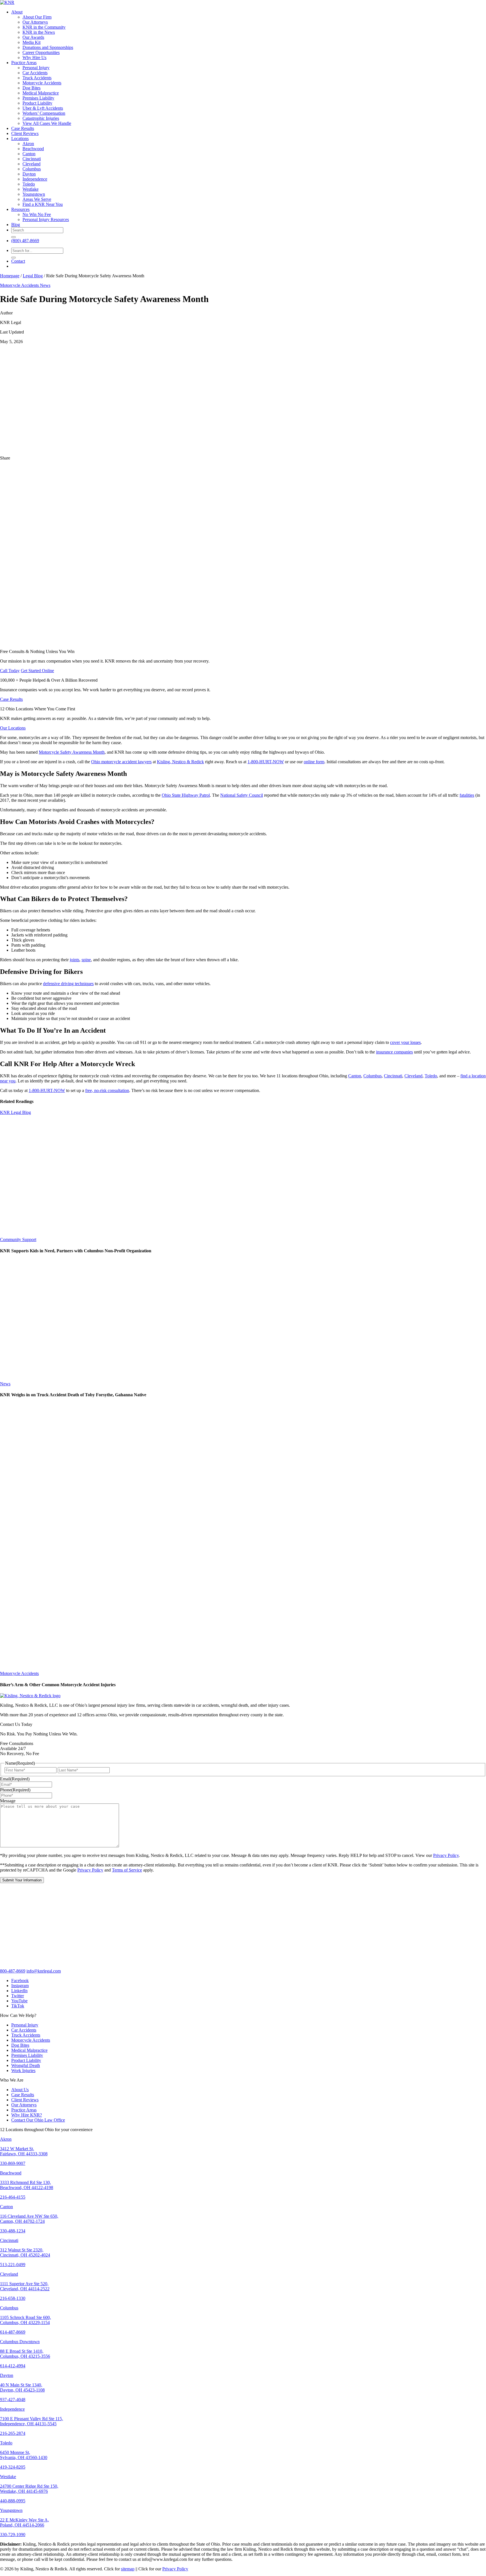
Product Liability (37, 103)
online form (314, 762)
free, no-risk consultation (107, 1090)
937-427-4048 (13, 2400)
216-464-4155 (13, 2197)
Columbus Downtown (20, 2342)
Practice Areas (24, 63)
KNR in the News (39, 32)
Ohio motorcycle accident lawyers (121, 762)
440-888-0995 (13, 2501)
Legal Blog (33, 276)
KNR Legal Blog (15, 1112)
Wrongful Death (26, 2065)
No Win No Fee (37, 214)
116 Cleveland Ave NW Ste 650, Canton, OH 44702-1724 (29, 2219)
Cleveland (31, 164)
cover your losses (405, 1042)
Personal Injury (36, 68)
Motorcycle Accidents (42, 83)
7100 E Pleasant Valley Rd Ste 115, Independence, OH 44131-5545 (31, 2421)
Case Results (23, 128)
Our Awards (33, 37)
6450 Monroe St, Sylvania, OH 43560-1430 (24, 2455)
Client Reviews (25, 133)
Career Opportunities (41, 52)
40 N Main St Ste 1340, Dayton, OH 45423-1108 (22, 2387)
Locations (20, 139)
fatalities (467, 795)
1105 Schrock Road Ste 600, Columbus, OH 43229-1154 (25, 2320)
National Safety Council (242, 795)
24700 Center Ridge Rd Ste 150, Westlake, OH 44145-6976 (29, 2489)
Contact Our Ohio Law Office (38, 2120)
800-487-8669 (13, 1971)
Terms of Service (127, 1870)
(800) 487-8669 (25, 241)
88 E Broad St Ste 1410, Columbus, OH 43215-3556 (25, 2354)
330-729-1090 (13, 2535)
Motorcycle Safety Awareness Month (72, 752)
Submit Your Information (22, 1880)
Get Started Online (37, 671)
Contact (18, 261)
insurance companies (394, 1052)
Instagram (20, 1986)
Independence (35, 179)
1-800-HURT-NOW (266, 762)
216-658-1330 (13, 2298)
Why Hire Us (34, 58)
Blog (16, 225)
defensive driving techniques (68, 984)
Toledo (29, 184)
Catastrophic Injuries (41, 118)
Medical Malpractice (41, 93)
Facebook (20, 1981)
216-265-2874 (13, 2433)
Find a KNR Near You (43, 204)
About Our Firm (37, 17)
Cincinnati (32, 159)
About (17, 12)
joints (75, 960)
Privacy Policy (446, 1855)
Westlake (31, 189)
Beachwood (33, 149)
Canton (29, 154)
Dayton (29, 174)
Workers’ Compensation (44, 113)
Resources (20, 209)
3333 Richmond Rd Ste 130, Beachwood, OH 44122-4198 (27, 2185)
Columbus (32, 169)
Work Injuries (23, 2071)
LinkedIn (19, 1991)
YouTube (19, 2001)
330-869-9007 (13, 2163)
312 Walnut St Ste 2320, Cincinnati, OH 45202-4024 (25, 2252)
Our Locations (13, 728)
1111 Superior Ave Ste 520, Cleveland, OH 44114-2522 (25, 2286)
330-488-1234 (13, 2231)
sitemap (128, 2569)
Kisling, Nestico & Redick (180, 762)
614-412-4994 (13, 2366)
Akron (28, 144)
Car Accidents (35, 73)
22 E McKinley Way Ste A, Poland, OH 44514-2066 (24, 2522)
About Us (20, 2090)
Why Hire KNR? (27, 2115)
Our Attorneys (35, 22)
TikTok (18, 2006)
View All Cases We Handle (47, 123)
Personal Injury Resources (46, 219)
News (45, 285)
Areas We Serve (37, 199)
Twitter (18, 1996)
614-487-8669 (13, 2332)
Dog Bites (31, 88)
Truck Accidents (37, 78)
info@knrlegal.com (44, 1971)
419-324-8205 (13, 2467)
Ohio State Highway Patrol (186, 795)
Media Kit (31, 42)
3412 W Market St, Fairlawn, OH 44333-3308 (24, 2151)
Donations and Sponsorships (48, 47)
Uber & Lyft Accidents (43, 108)
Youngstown (34, 194)
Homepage (10, 276)
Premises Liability (38, 98)
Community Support (18, 1239)
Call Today (10, 671)
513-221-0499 (13, 2265)
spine (86, 960)
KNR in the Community (44, 27)
